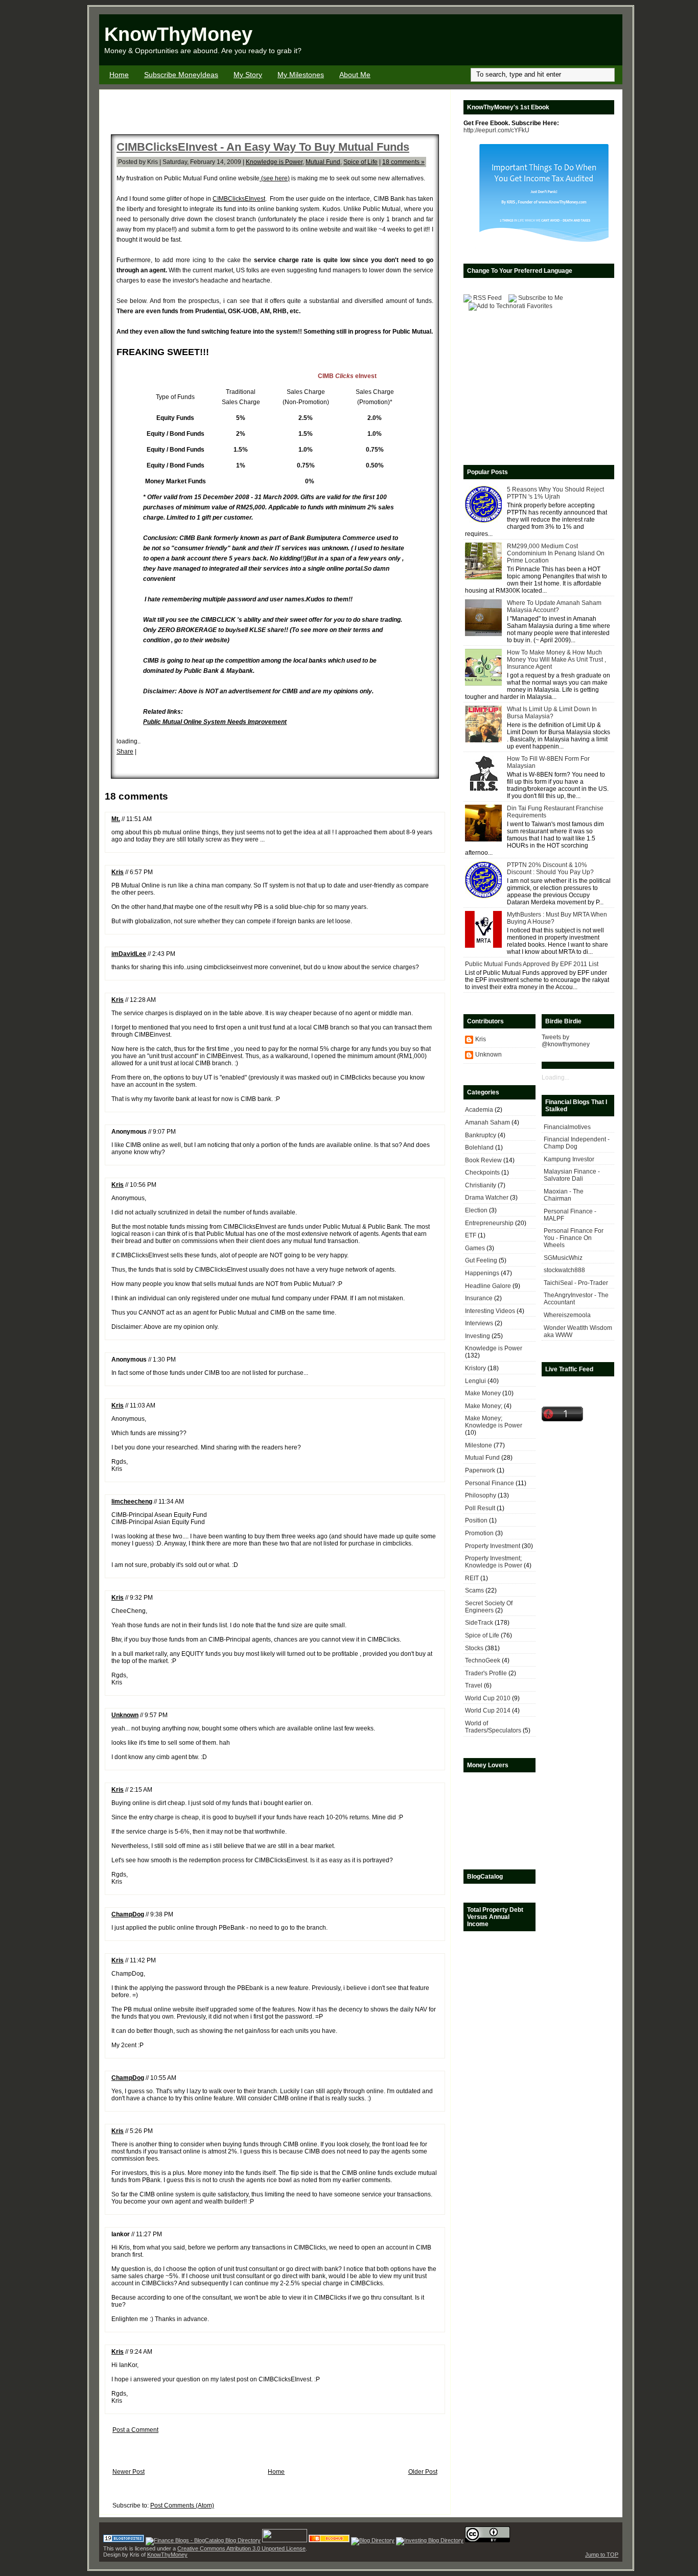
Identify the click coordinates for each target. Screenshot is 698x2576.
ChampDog (128, 1914)
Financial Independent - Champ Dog (577, 1143)
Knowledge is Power (274, 162)
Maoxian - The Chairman (564, 1195)
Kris (118, 872)
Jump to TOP (602, 2555)
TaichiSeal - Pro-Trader (576, 1283)
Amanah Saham (487, 1122)
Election (476, 1210)
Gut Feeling (481, 1260)
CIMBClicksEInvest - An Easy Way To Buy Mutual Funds (263, 147)
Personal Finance (490, 1483)
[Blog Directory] (373, 2540)
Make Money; (484, 1406)
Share (125, 752)
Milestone (479, 1445)
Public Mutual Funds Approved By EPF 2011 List (532, 964)
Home (119, 75)
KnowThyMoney (178, 34)
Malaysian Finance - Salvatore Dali (572, 1175)
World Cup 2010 (488, 1698)
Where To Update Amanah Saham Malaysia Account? (554, 606)
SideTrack (479, 1623)
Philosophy (481, 1495)
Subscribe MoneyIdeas (181, 75)
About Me (355, 75)
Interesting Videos (490, 1311)
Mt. (116, 819)
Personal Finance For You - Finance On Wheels (574, 1238)
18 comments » (403, 162)
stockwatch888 (564, 1270)
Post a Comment (135, 2430)
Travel (474, 1685)
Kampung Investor (569, 1159)
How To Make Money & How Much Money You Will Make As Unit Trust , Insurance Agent (556, 660)
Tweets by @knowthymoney (566, 1041)
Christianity (481, 1185)
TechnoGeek (483, 1660)
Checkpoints (482, 1173)
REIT (472, 1578)
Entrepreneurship (489, 1223)
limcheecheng (132, 1502)
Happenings (482, 1273)
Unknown (125, 1715)
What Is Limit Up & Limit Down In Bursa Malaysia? (552, 713)
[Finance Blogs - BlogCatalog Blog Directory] (203, 2540)
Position (476, 1520)
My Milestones (301, 75)
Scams (474, 1590)
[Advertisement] (503, 40)
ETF (471, 1235)
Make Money (483, 1393)
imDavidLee (129, 954)
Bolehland (479, 1148)
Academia (479, 1110)
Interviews (479, 1323)
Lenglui (475, 1381)
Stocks (474, 1648)
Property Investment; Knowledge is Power (494, 1562)
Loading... (555, 1078)
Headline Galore (488, 1286)
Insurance (479, 1298)
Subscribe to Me (541, 298)
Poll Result (480, 1508)
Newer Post (129, 2472)
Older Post (423, 2472)
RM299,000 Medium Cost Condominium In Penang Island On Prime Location (556, 553)
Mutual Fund (323, 162)
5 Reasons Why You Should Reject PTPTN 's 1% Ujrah (555, 493)
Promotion (479, 1533)
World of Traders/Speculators (493, 1727)
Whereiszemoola (567, 1315)
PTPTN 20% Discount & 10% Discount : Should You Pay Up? (550, 869)
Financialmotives (567, 1127)
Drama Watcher (487, 1198)
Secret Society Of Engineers (489, 1607)
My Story (248, 75)
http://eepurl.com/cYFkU (496, 130)
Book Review (483, 1160)
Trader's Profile (486, 1673)
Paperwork (480, 1470)
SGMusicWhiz (563, 1258)
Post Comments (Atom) (182, 2505)
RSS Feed (487, 298)
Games (475, 1248)
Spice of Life (360, 162)
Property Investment (493, 1546)
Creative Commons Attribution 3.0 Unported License (241, 2548)
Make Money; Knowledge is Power (494, 1422)
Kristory (475, 1368)
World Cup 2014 (488, 1711)
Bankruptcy (481, 1135)
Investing (478, 1336)
